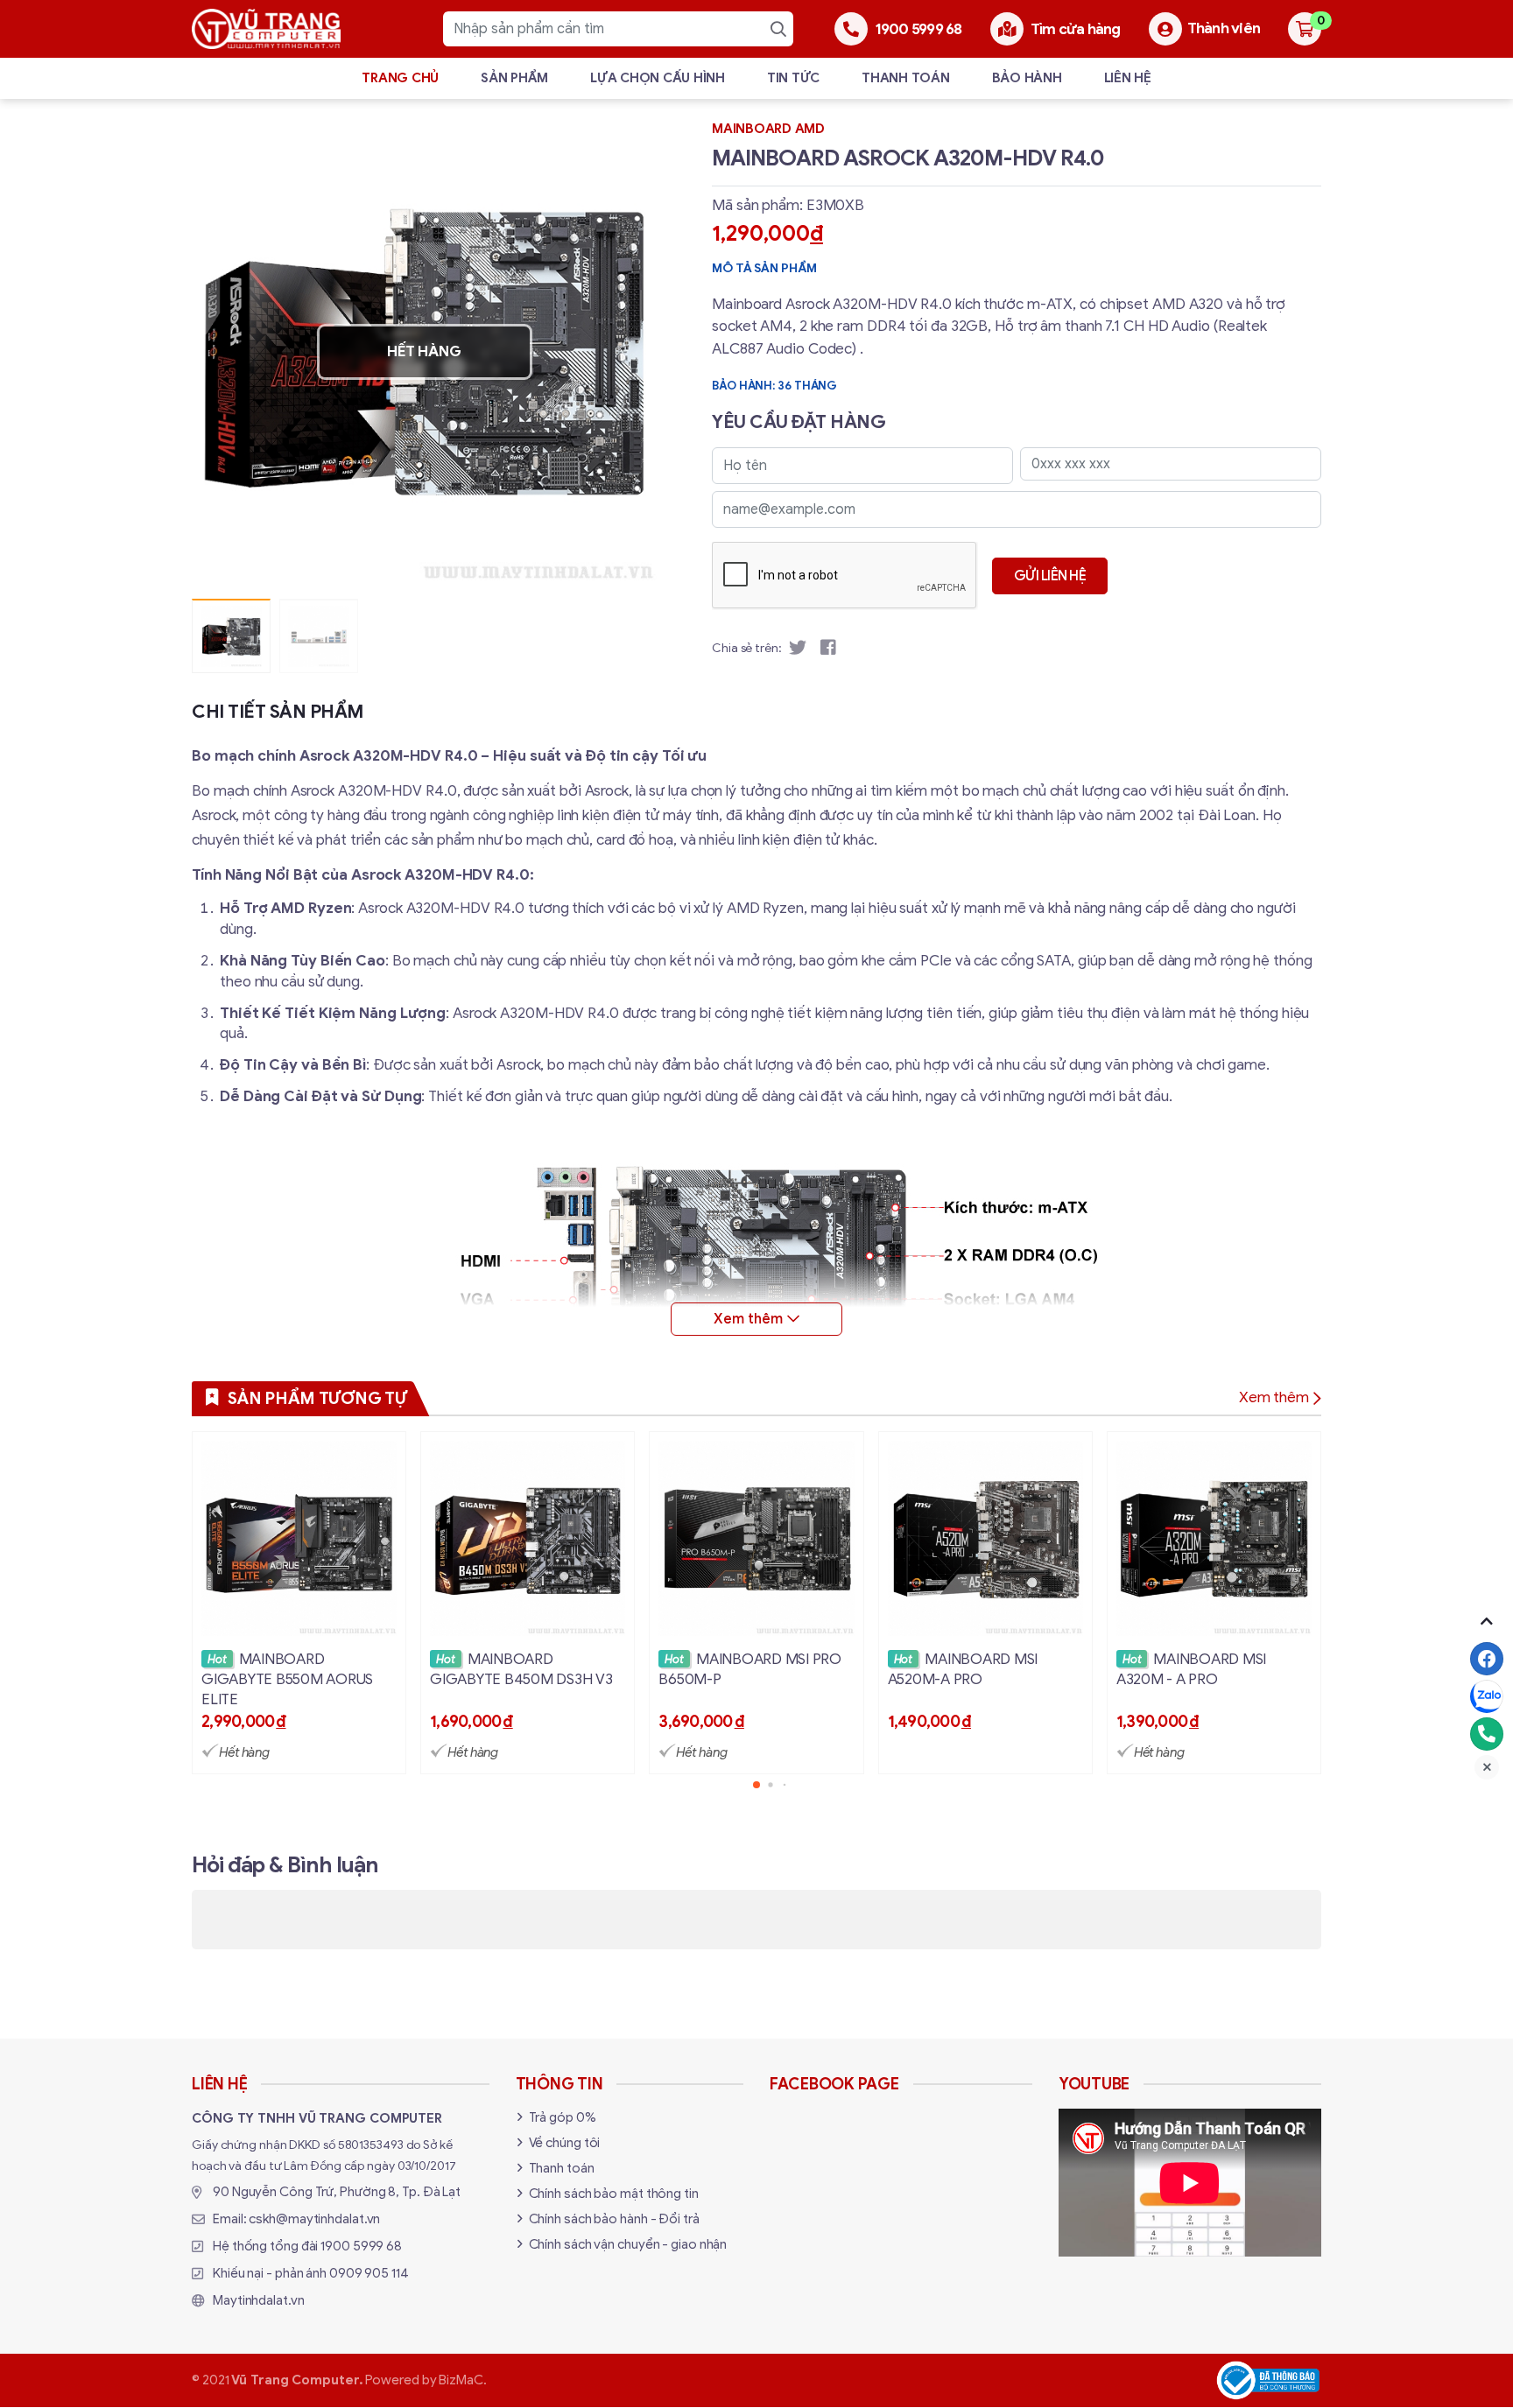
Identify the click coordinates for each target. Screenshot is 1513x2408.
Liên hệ (1128, 78)
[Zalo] (1487, 1696)
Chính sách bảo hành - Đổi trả (614, 2219)
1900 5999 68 (361, 2246)
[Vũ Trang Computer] (266, 29)
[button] (630, 352)
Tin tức (793, 78)
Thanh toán (906, 78)
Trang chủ (400, 78)
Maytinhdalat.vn (259, 2300)
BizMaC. (462, 2380)
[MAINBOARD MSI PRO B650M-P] (756, 1603)
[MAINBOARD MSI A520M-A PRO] (985, 1603)
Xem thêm (1274, 1397)
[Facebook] (1487, 1659)
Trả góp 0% (563, 2117)
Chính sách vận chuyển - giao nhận (628, 2244)
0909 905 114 (369, 2273)
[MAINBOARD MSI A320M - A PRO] (1214, 1603)
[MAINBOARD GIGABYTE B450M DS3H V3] (528, 1603)
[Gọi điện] (1487, 1734)
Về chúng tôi (565, 2143)
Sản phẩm (514, 78)
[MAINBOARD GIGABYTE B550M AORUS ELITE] (299, 1603)
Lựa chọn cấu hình (658, 78)
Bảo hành (1027, 78)
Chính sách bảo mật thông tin (614, 2194)
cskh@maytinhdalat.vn (314, 2219)
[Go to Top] (1487, 1621)
